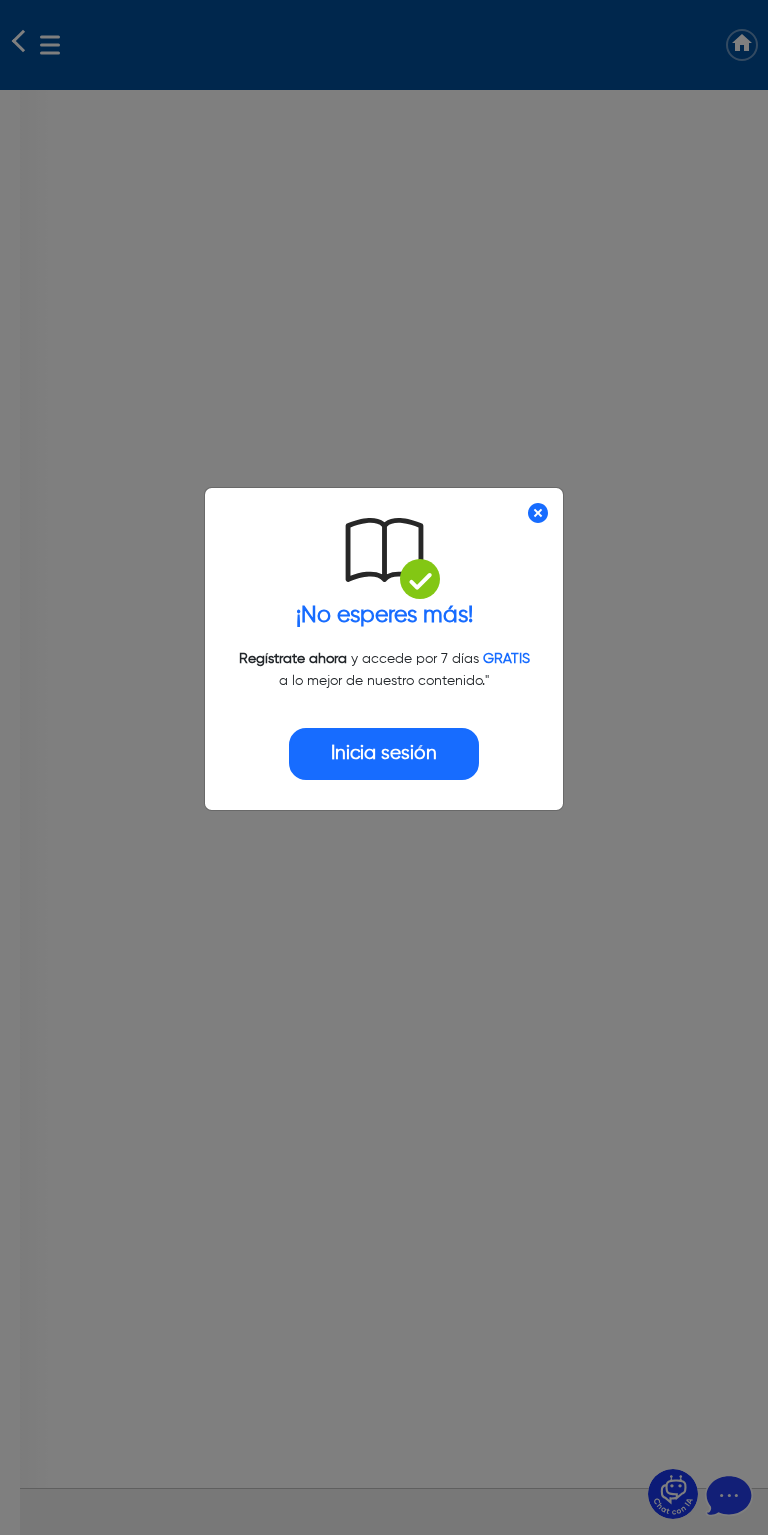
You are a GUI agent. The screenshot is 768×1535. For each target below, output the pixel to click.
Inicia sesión (384, 753)
